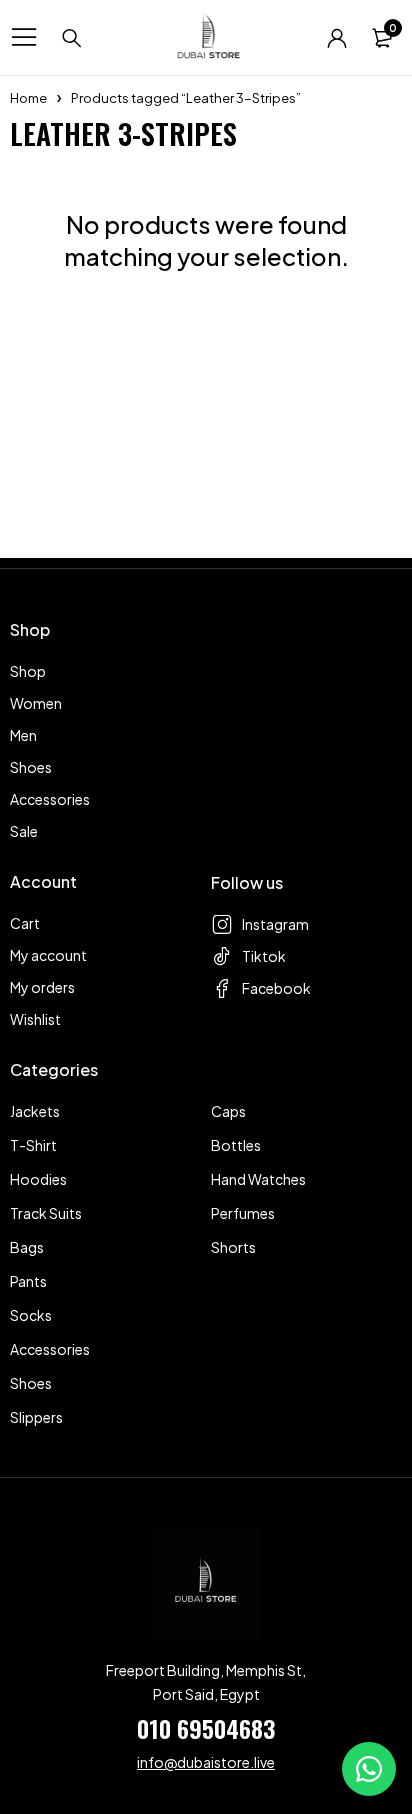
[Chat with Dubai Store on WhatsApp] (369, 1769)
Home (28, 98)
